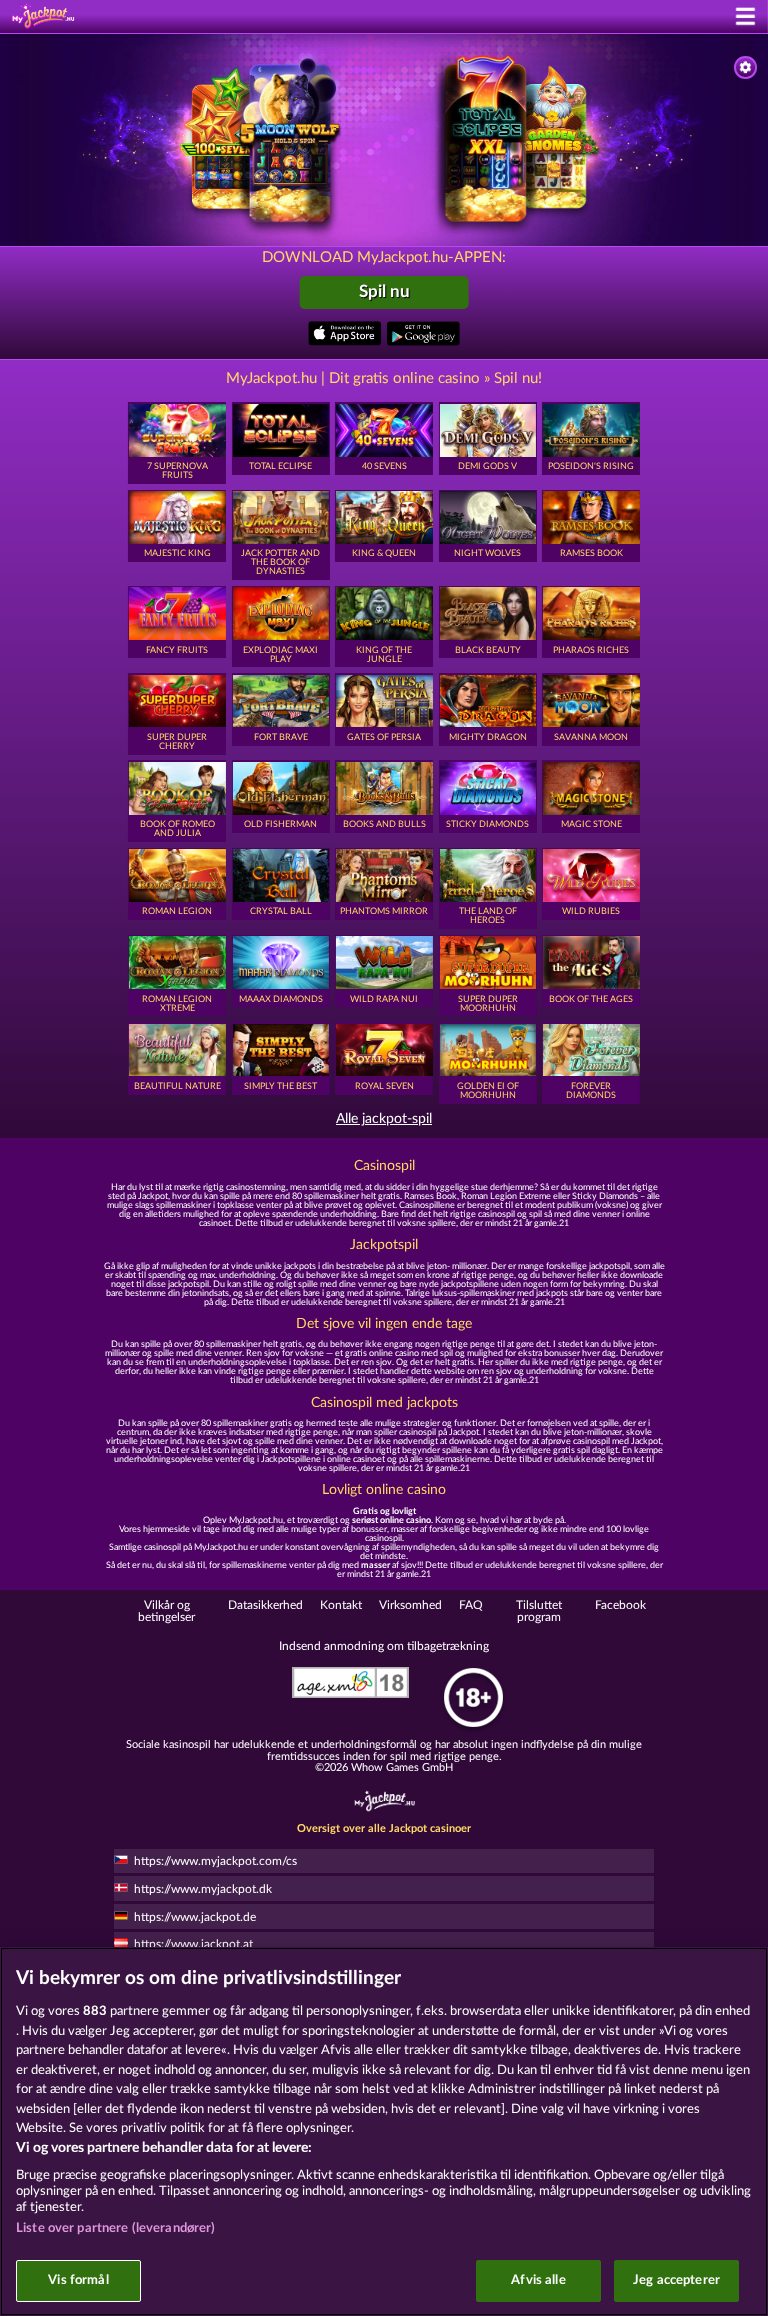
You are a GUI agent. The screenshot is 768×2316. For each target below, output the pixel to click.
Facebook (620, 1605)
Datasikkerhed (265, 1605)
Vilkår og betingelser (166, 1611)
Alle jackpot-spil (384, 1119)
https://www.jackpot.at (193, 1944)
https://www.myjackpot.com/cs (215, 1861)
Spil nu (384, 291)
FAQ (471, 1605)
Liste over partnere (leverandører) (115, 2228)
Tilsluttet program (539, 1611)
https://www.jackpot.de (195, 1917)
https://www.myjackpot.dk (203, 1889)
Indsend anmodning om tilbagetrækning (384, 1646)
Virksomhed (410, 1605)
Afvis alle (538, 2280)
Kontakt (341, 1605)
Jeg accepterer (676, 2280)
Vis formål (78, 2280)
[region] (384, 2131)
